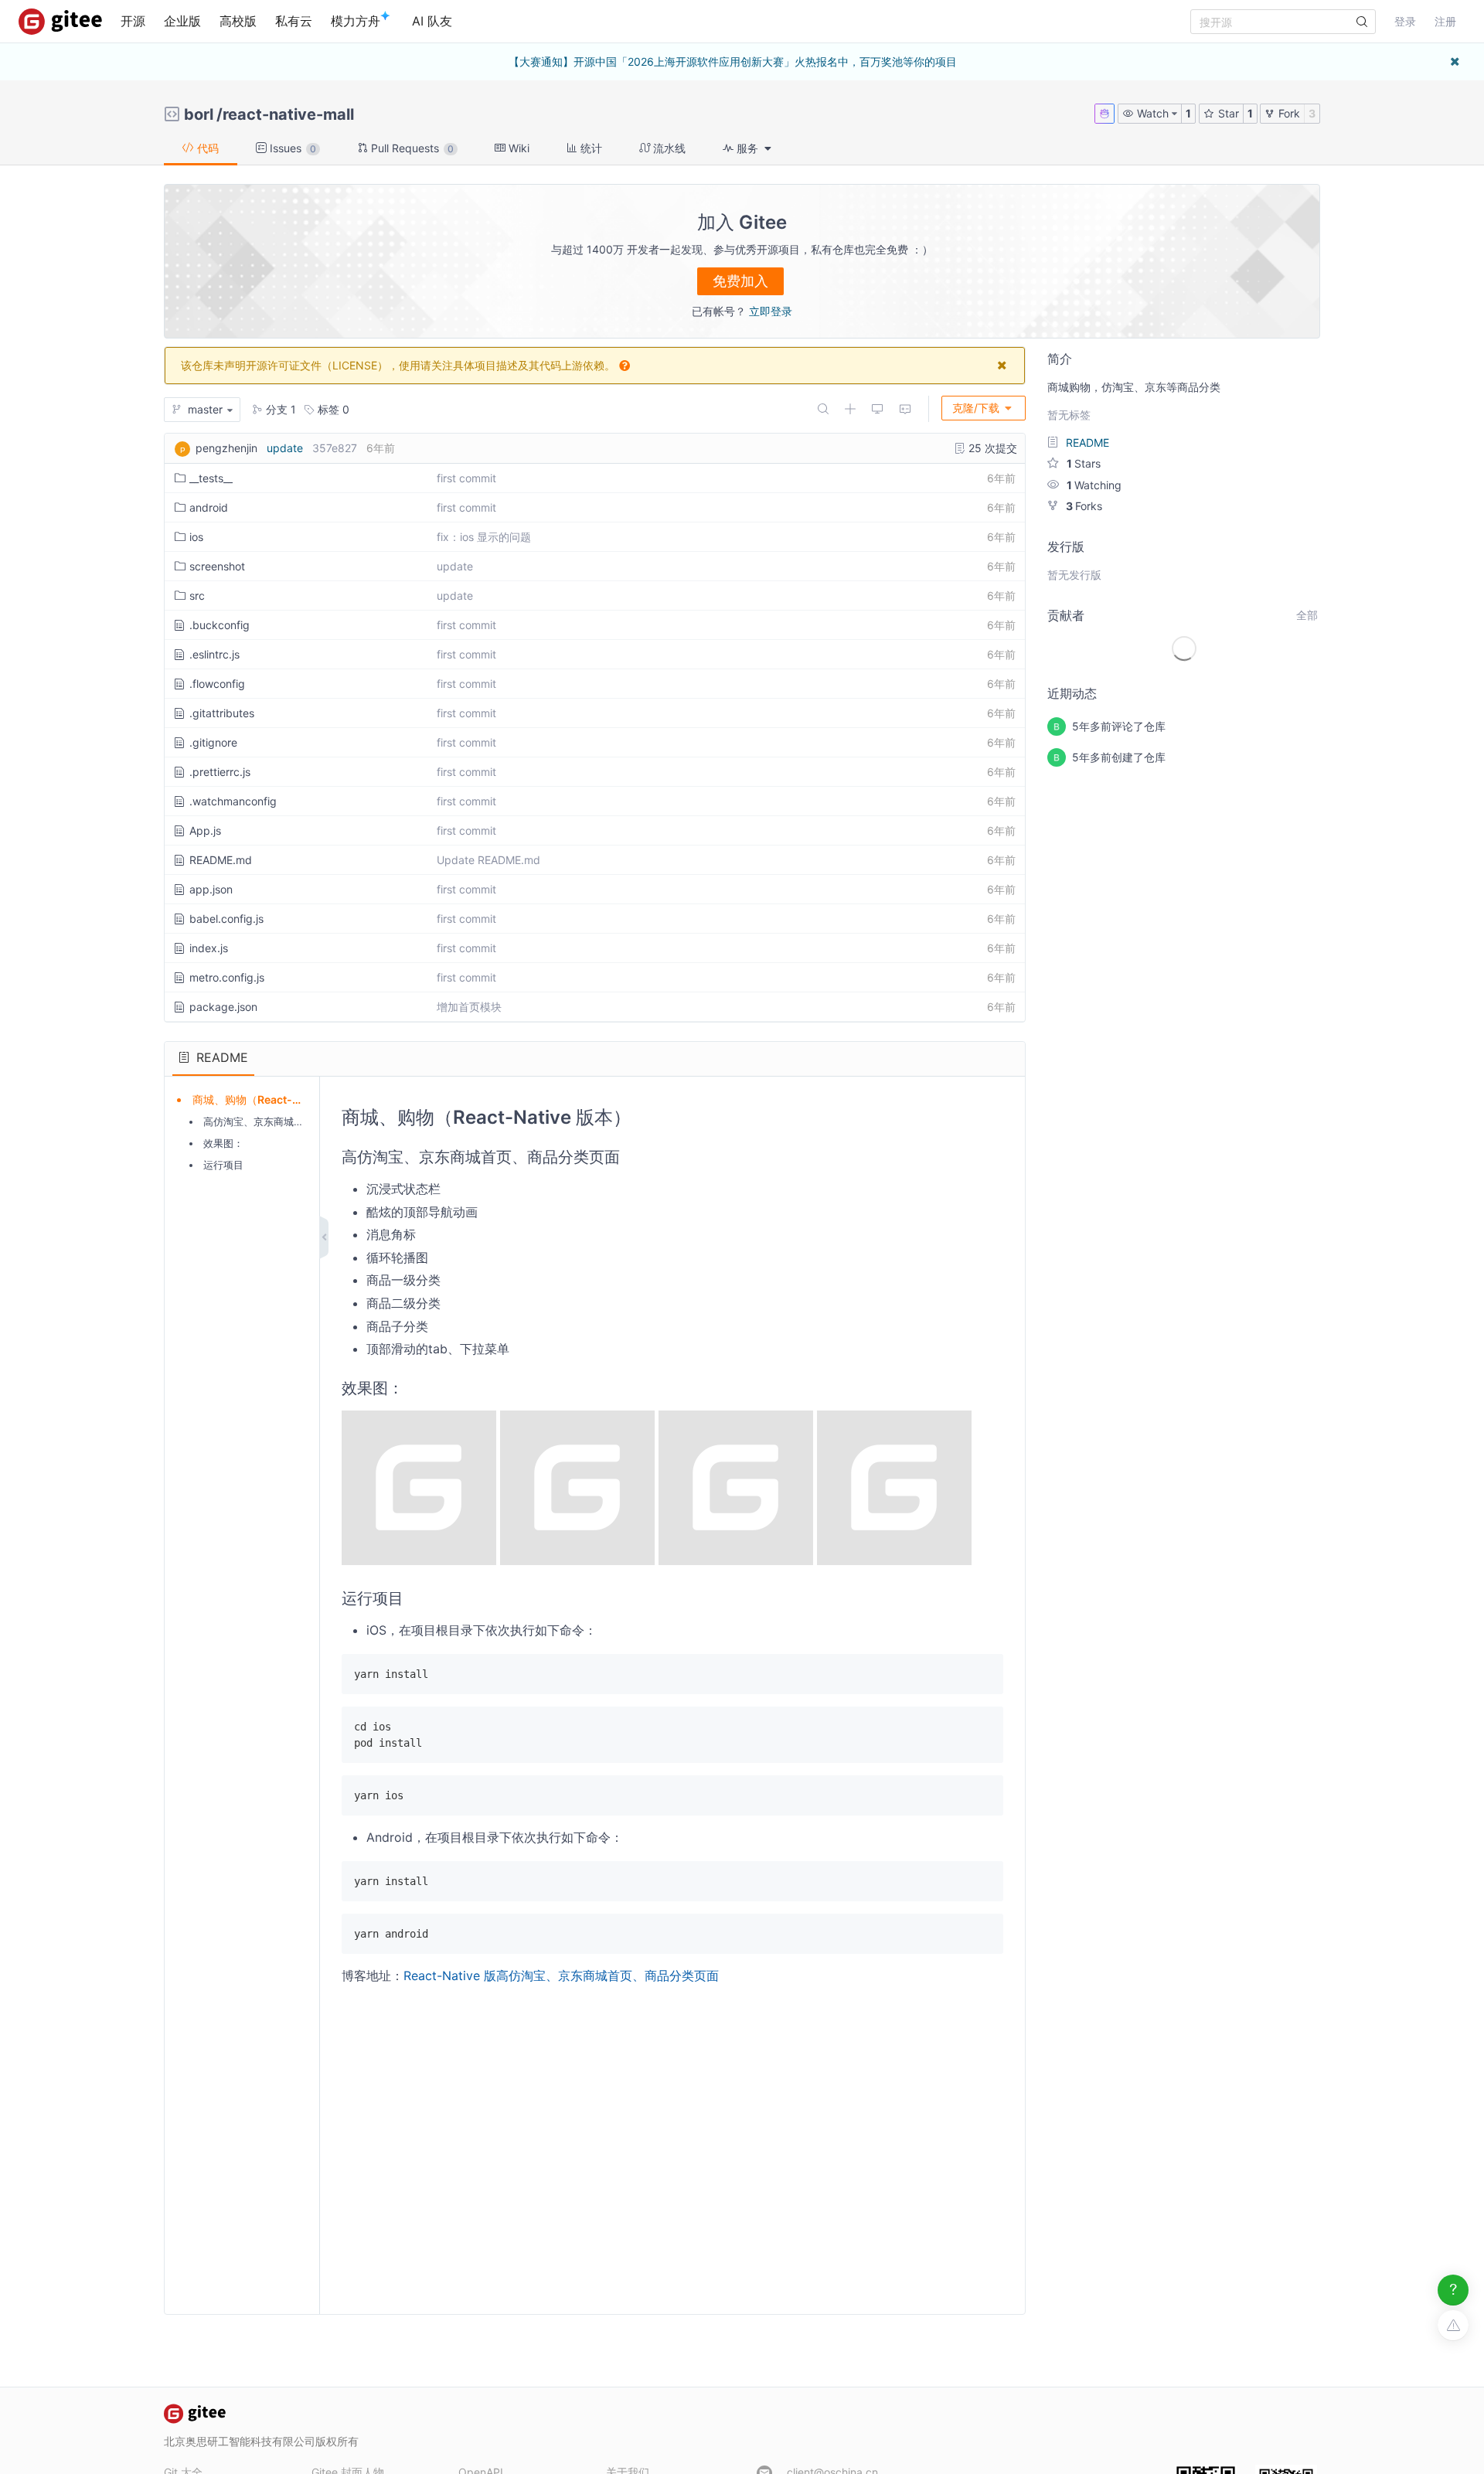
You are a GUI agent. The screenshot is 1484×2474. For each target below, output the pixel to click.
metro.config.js (227, 977)
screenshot (217, 566)
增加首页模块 (469, 1007)
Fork (1288, 113)
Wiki (517, 148)
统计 (590, 148)
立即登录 (771, 311)
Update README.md (488, 860)
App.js (205, 830)
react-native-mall (288, 114)
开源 (133, 21)
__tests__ (211, 478)
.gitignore (213, 742)
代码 (206, 148)
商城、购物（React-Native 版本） (276, 1099)
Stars (1084, 463)
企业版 (182, 21)
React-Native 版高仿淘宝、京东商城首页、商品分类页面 (561, 1975)
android (209, 507)
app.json (211, 889)
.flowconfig (217, 684)
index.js (209, 948)
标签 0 (332, 409)
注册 (1445, 21)
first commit (466, 478)
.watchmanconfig (233, 801)
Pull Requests (411, 148)
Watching (1094, 485)
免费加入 (740, 281)
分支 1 (279, 409)
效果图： (223, 1143)
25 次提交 (991, 448)
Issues (291, 148)
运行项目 (223, 1165)
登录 (1405, 21)
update (285, 448)
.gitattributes (222, 713)
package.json (223, 1007)
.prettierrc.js (220, 772)
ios (196, 537)
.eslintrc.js (214, 654)
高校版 (238, 21)
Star (1227, 113)
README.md (221, 860)
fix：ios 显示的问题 (484, 537)
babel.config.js (226, 919)
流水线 (668, 148)
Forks (1084, 506)
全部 (1307, 615)
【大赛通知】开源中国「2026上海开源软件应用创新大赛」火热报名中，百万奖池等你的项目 (733, 61)
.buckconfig (220, 625)
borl (199, 114)
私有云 (294, 21)
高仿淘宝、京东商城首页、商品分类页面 (294, 1121)
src (197, 596)
